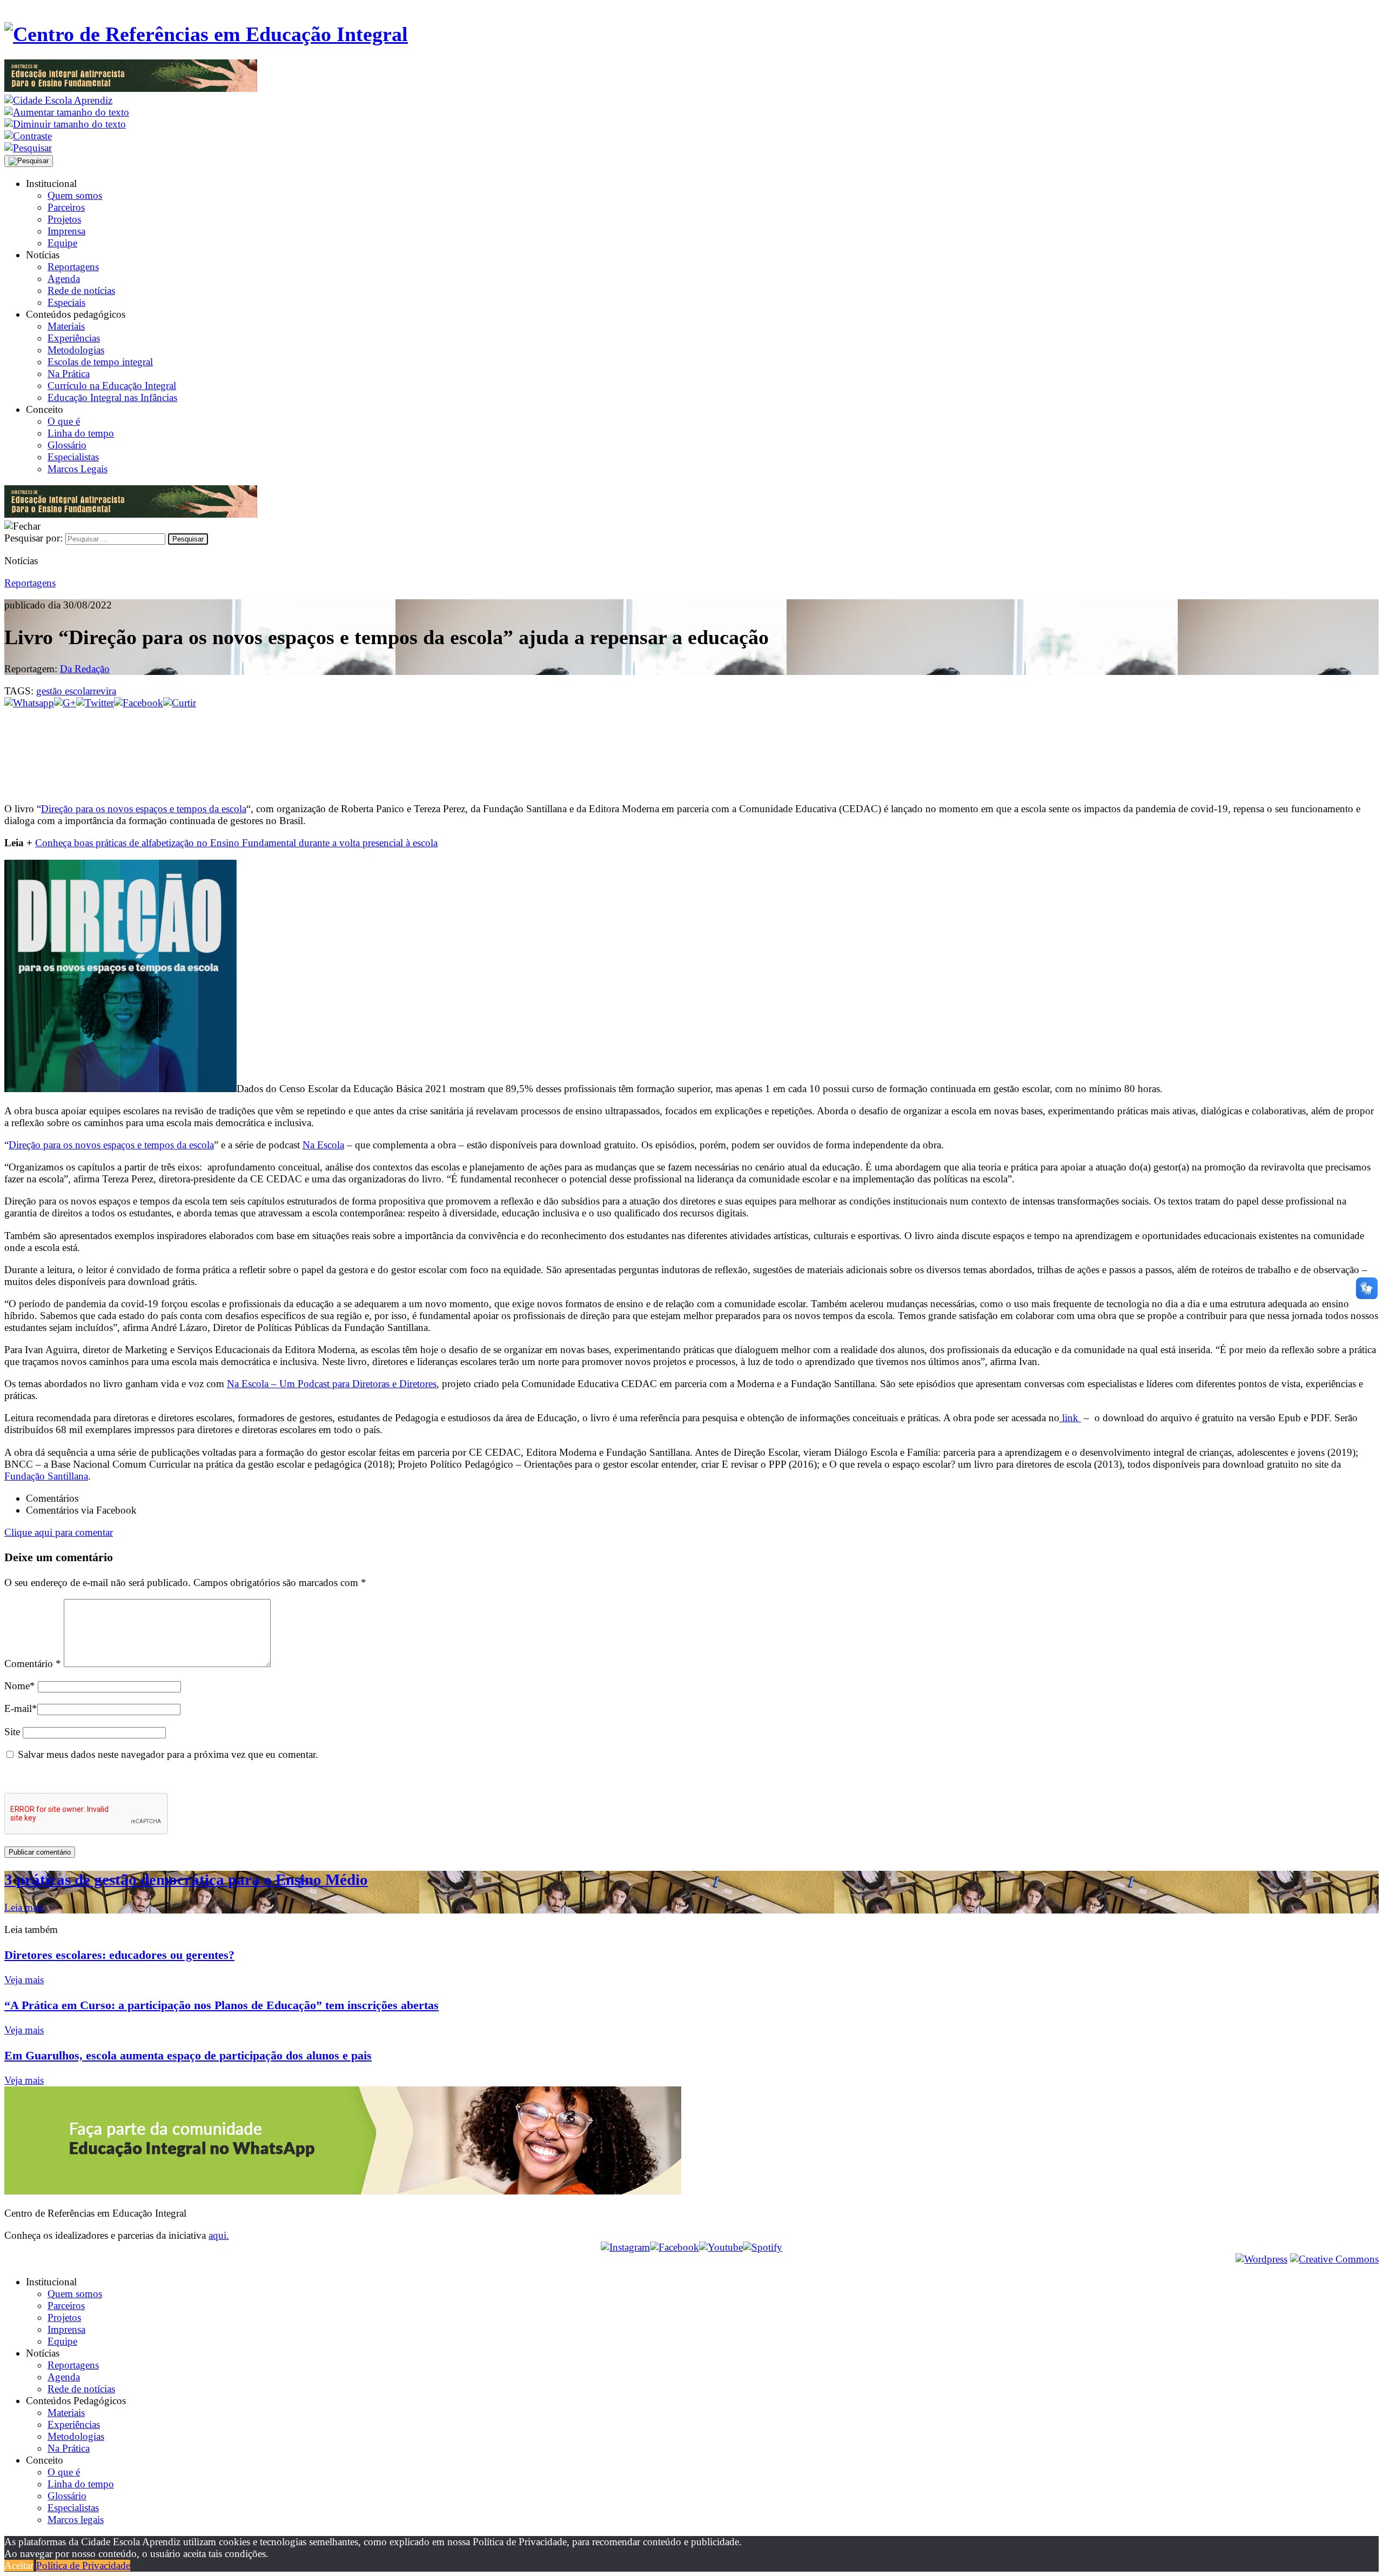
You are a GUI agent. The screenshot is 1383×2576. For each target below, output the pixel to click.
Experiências (74, 338)
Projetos (64, 219)
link (1070, 1418)
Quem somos (75, 195)
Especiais (66, 302)
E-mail (21, 1708)
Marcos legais (76, 2520)
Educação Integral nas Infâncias (112, 397)
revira (105, 691)
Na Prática (69, 374)
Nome (20, 1686)
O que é (64, 421)
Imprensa (66, 231)
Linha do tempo (81, 433)
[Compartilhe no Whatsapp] (29, 703)
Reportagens (73, 267)
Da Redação (85, 669)
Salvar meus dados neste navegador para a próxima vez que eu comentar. (168, 1754)
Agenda (64, 279)
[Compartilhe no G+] (65, 703)
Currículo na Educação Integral (112, 386)
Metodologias (76, 350)
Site (12, 1732)
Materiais (66, 326)
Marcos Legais (78, 469)
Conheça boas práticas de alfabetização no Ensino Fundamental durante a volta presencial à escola (236, 843)
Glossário (67, 445)
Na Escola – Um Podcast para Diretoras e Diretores (332, 1384)
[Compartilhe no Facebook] (139, 703)
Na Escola (323, 1145)
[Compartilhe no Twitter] (95, 703)
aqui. (219, 2235)
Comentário (33, 1664)
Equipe (62, 243)
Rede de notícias (81, 290)
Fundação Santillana (46, 1476)
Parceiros (66, 207)
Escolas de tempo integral (100, 362)
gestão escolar (65, 691)
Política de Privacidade (83, 2565)
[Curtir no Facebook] (691, 745)
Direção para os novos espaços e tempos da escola (144, 809)
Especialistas (73, 457)
